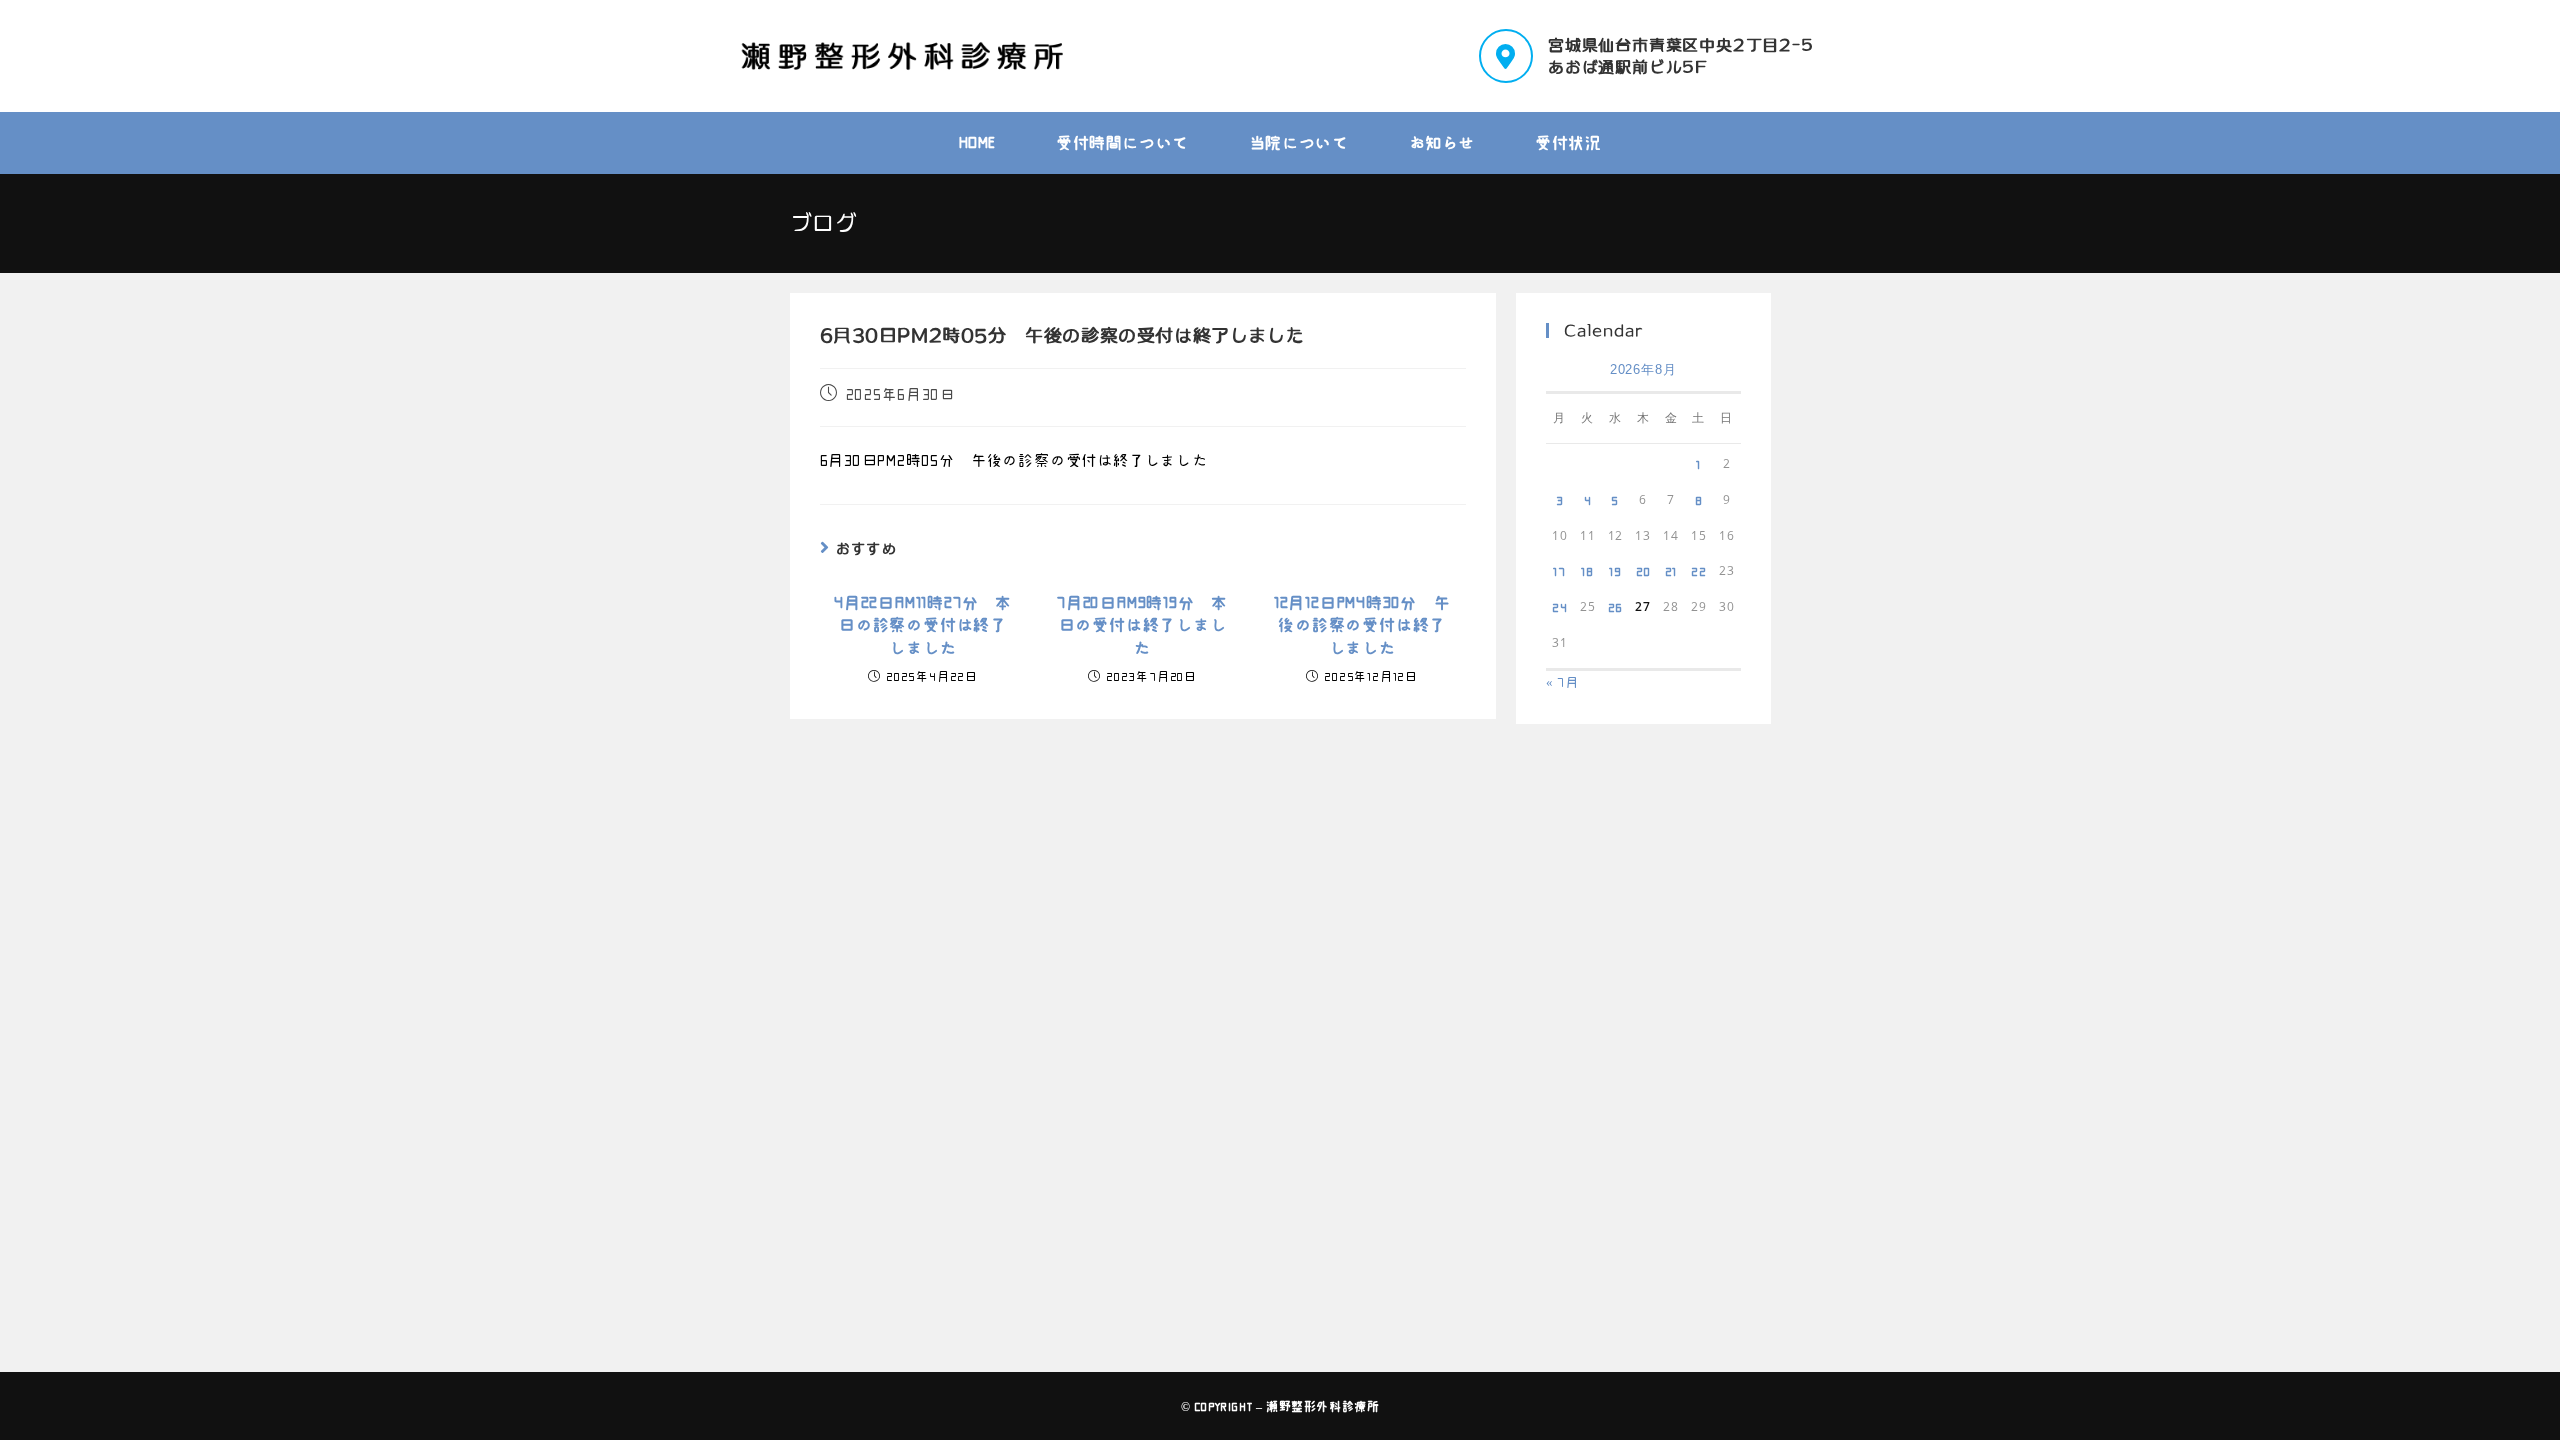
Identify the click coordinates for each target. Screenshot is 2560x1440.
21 (1671, 571)
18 (1587, 571)
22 (1699, 571)
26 (1616, 607)
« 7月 (1562, 682)
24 (1560, 607)
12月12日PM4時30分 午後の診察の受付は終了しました (1362, 625)
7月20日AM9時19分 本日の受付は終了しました (1142, 625)
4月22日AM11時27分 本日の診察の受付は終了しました (923, 625)
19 (1615, 571)
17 (1559, 571)
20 (1643, 571)
